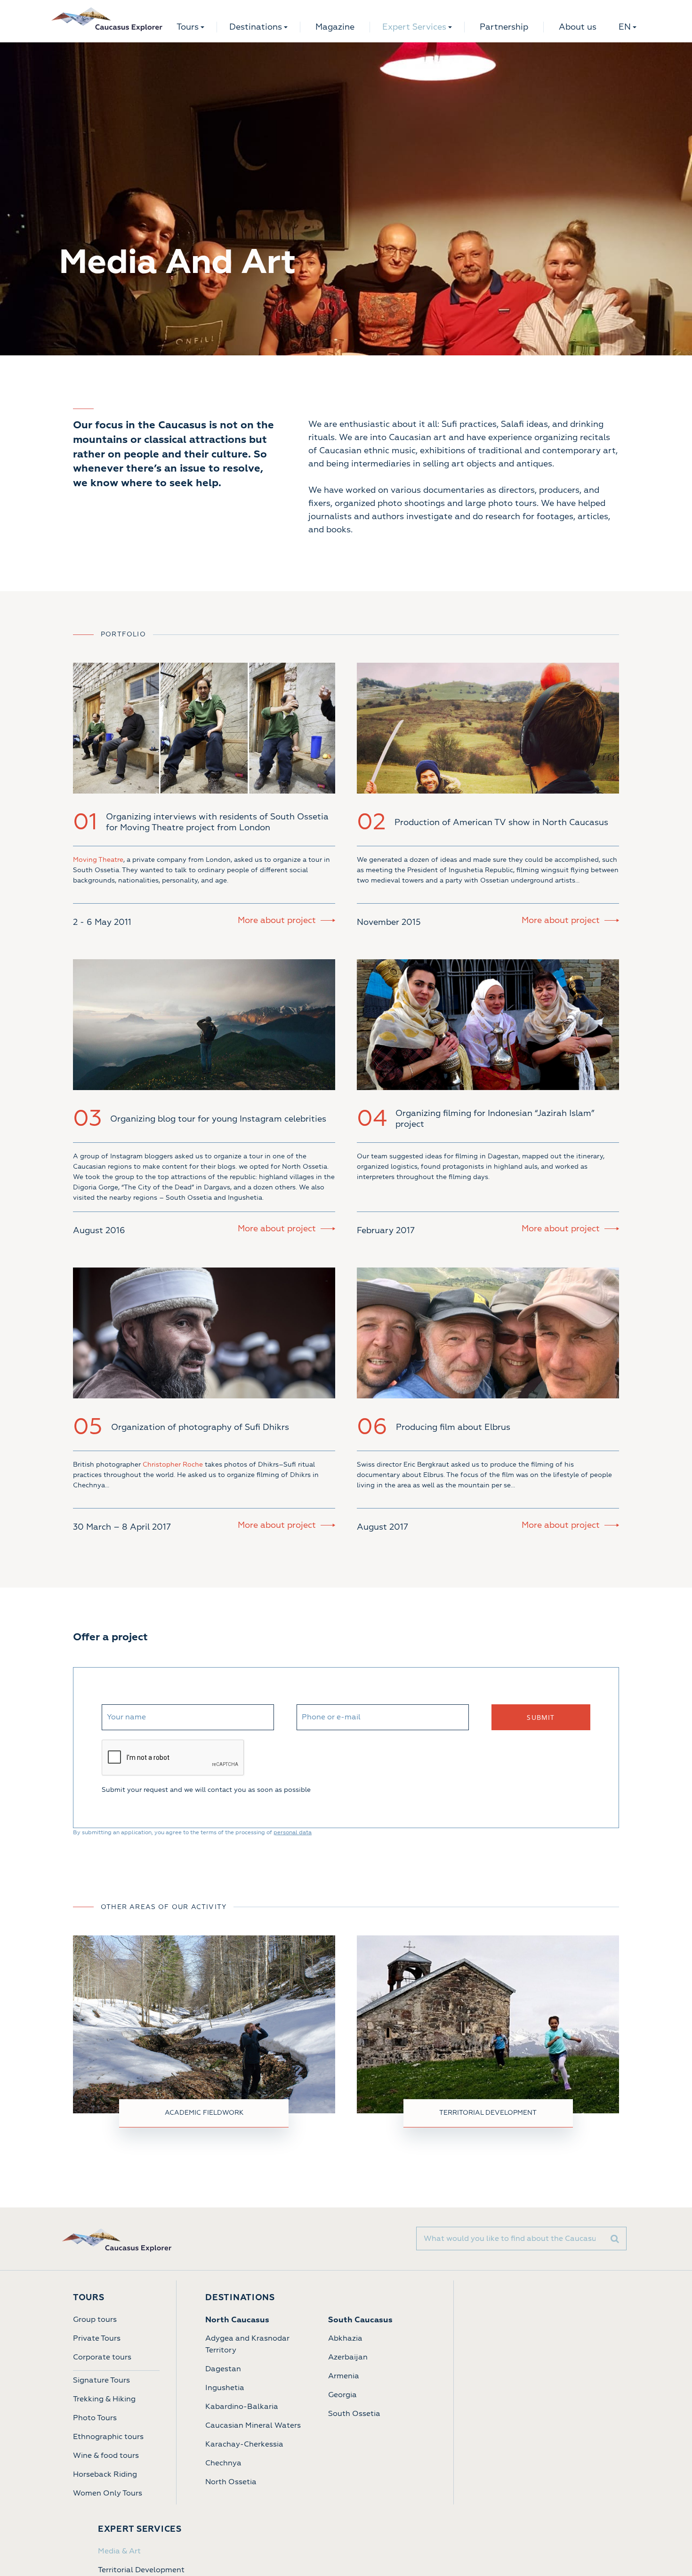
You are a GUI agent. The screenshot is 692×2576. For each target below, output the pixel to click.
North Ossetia (231, 2482)
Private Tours (97, 2338)
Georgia (342, 2395)
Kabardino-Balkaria (242, 2407)
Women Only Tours (108, 2493)
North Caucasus (237, 2320)
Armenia (344, 2376)
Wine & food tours (106, 2456)
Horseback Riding (105, 2474)
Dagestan (223, 2369)
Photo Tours (95, 2418)
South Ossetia (354, 2414)
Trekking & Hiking (104, 2399)
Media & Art (119, 2551)
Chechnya (223, 2463)
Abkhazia (345, 2338)
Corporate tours (102, 2357)
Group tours (95, 2319)
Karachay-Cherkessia (244, 2444)
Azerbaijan (348, 2357)
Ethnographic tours (108, 2437)
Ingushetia (225, 2388)
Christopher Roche (173, 1465)
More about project (277, 920)
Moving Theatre (98, 860)
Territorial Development (141, 2570)
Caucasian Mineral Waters (253, 2425)
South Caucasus (360, 2320)
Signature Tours (101, 2380)
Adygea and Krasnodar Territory (247, 2344)
